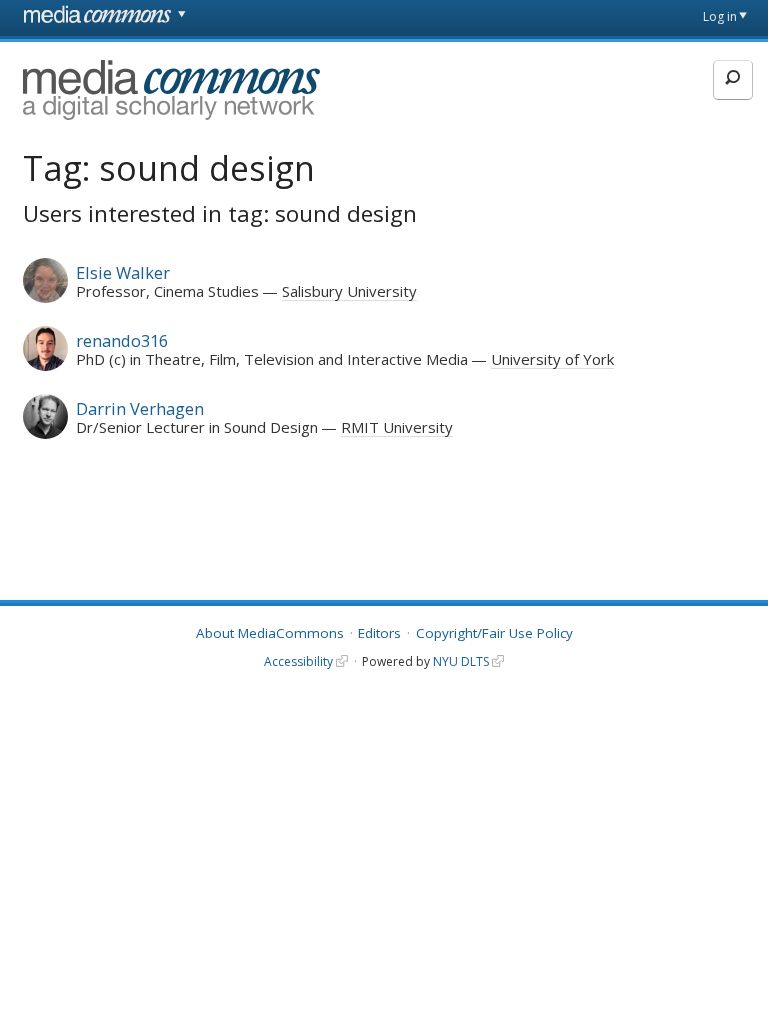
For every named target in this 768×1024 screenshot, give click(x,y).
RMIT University (397, 427)
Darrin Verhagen (140, 408)
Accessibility (298, 661)
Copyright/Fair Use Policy (494, 633)
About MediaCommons (270, 633)
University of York (552, 359)
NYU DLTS (461, 661)
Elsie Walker (123, 272)
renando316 (122, 340)
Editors (379, 633)
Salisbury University (349, 291)
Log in (720, 16)
